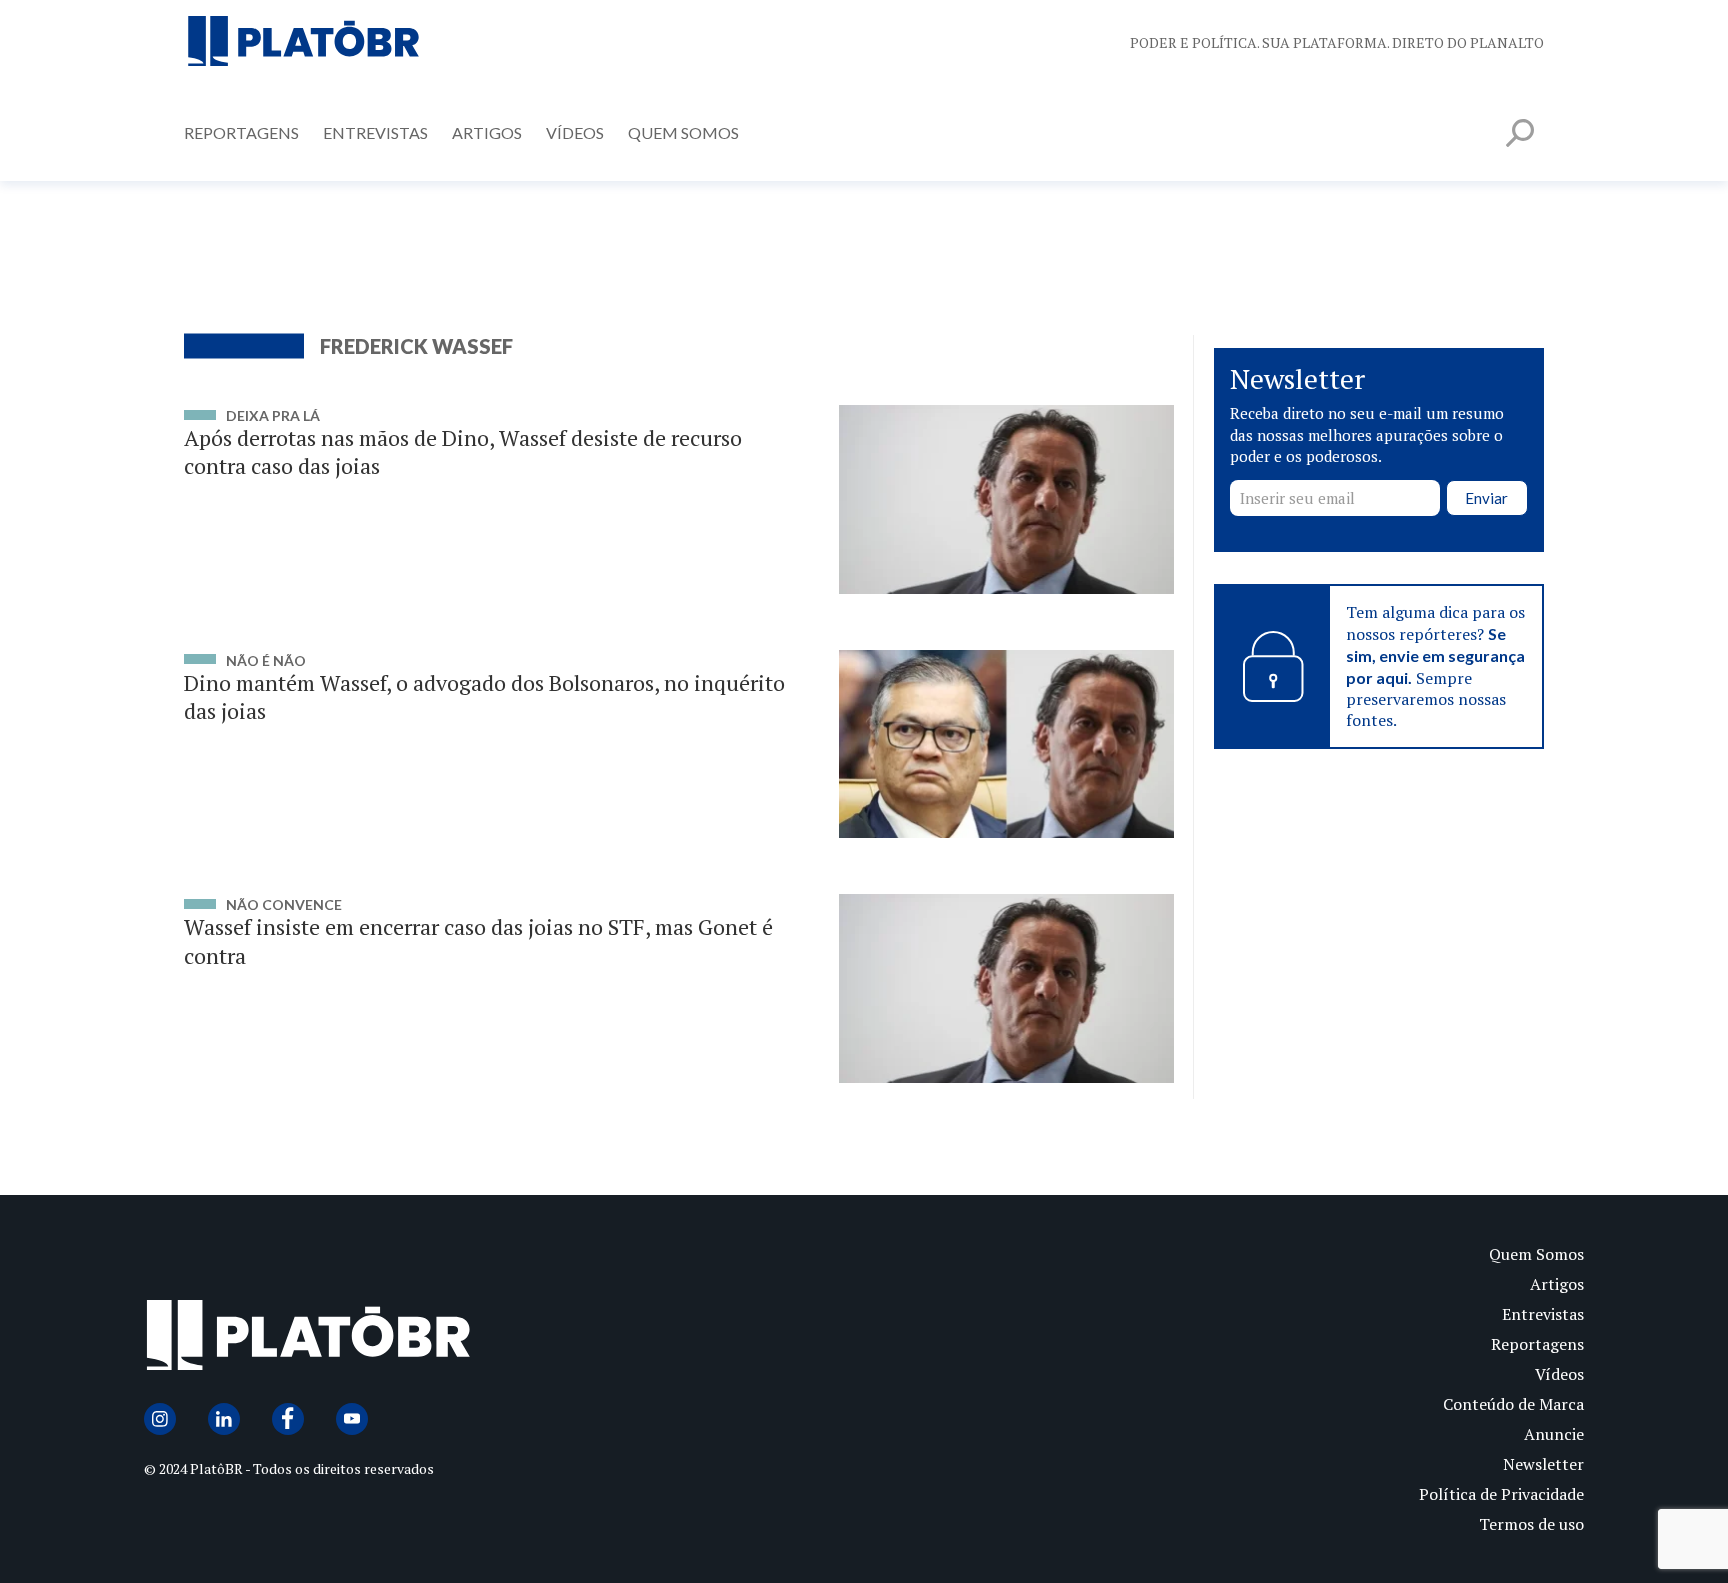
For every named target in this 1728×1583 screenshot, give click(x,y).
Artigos (487, 132)
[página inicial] (304, 42)
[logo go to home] (504, 1339)
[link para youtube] (352, 1419)
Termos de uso (1531, 1524)
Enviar (1486, 498)
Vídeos (575, 132)
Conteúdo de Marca (1513, 1404)
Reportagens (241, 132)
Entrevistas (375, 132)
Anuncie (1554, 1434)
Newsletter (1543, 1464)
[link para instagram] (160, 1419)
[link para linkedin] (224, 1419)
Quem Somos (683, 132)
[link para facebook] (288, 1419)
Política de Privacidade (1501, 1494)
